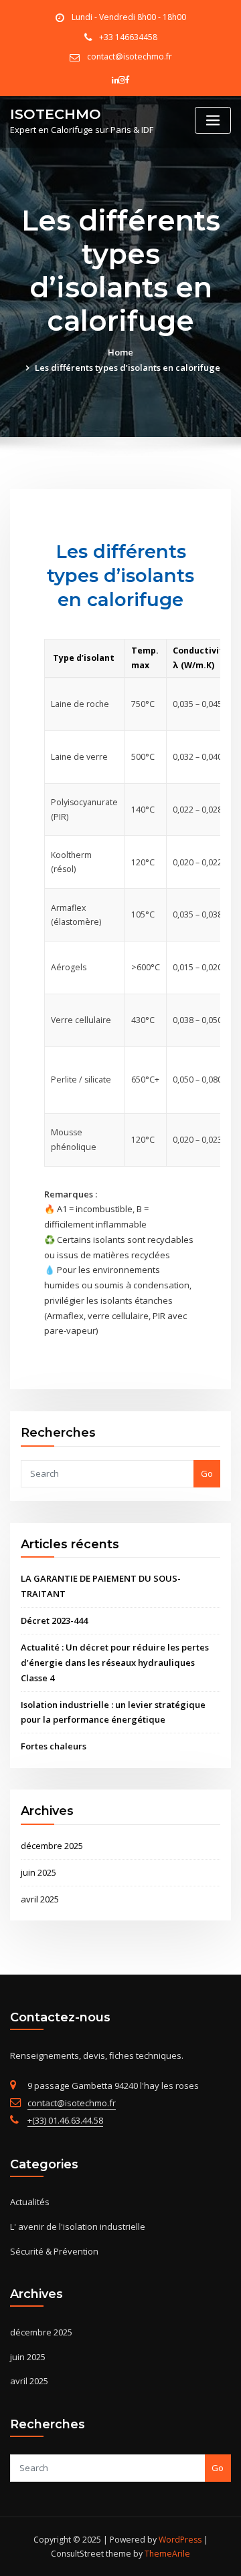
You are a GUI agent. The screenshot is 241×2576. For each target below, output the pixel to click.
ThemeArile (167, 2554)
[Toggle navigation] (213, 121)
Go (207, 1473)
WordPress (180, 2540)
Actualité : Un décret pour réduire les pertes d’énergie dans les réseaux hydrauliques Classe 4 (115, 1663)
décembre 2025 (52, 1846)
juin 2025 (38, 1872)
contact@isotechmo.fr (130, 56)
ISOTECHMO (56, 114)
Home (120, 352)
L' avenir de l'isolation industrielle (78, 2227)
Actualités (30, 2202)
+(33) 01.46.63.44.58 (65, 2120)
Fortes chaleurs (54, 1746)
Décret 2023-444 (54, 1620)
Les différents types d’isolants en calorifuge (128, 368)
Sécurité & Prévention (54, 2251)
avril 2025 (40, 1899)
